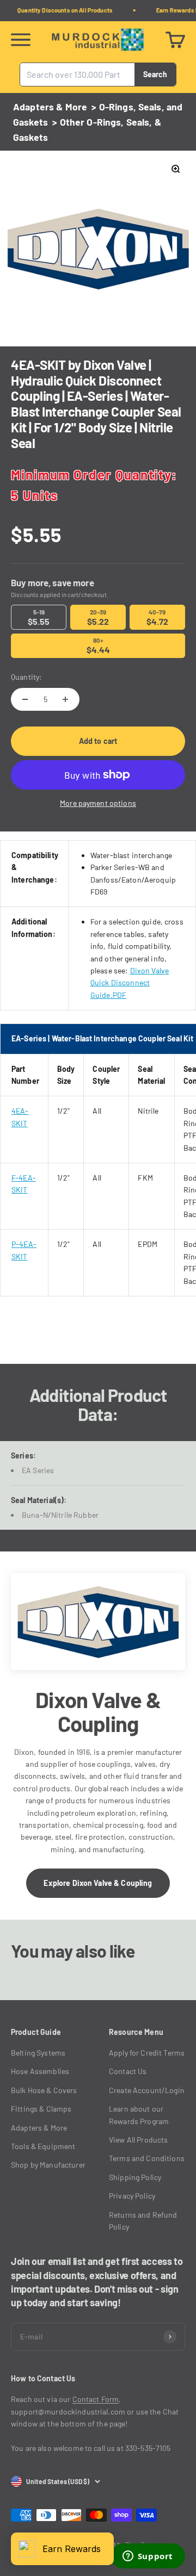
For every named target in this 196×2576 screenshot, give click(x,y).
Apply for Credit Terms (147, 2053)
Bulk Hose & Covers (44, 2090)
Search (155, 74)
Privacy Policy (132, 2196)
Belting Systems (38, 2053)
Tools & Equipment (43, 2146)
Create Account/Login (147, 2090)
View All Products (138, 2140)
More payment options (98, 803)
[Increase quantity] (65, 699)
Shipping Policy (135, 2177)
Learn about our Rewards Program (139, 2115)
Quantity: (26, 677)
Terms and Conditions (147, 2158)
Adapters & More (50, 107)
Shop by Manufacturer (48, 2165)
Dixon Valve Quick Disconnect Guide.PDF (130, 983)
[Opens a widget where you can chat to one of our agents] (148, 2557)
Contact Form (96, 2399)
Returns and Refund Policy (143, 2221)
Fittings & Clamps (41, 2109)
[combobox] (77, 75)
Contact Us (128, 2071)
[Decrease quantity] (25, 699)
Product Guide (36, 2032)
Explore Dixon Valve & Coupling (98, 1883)
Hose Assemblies (40, 2071)
